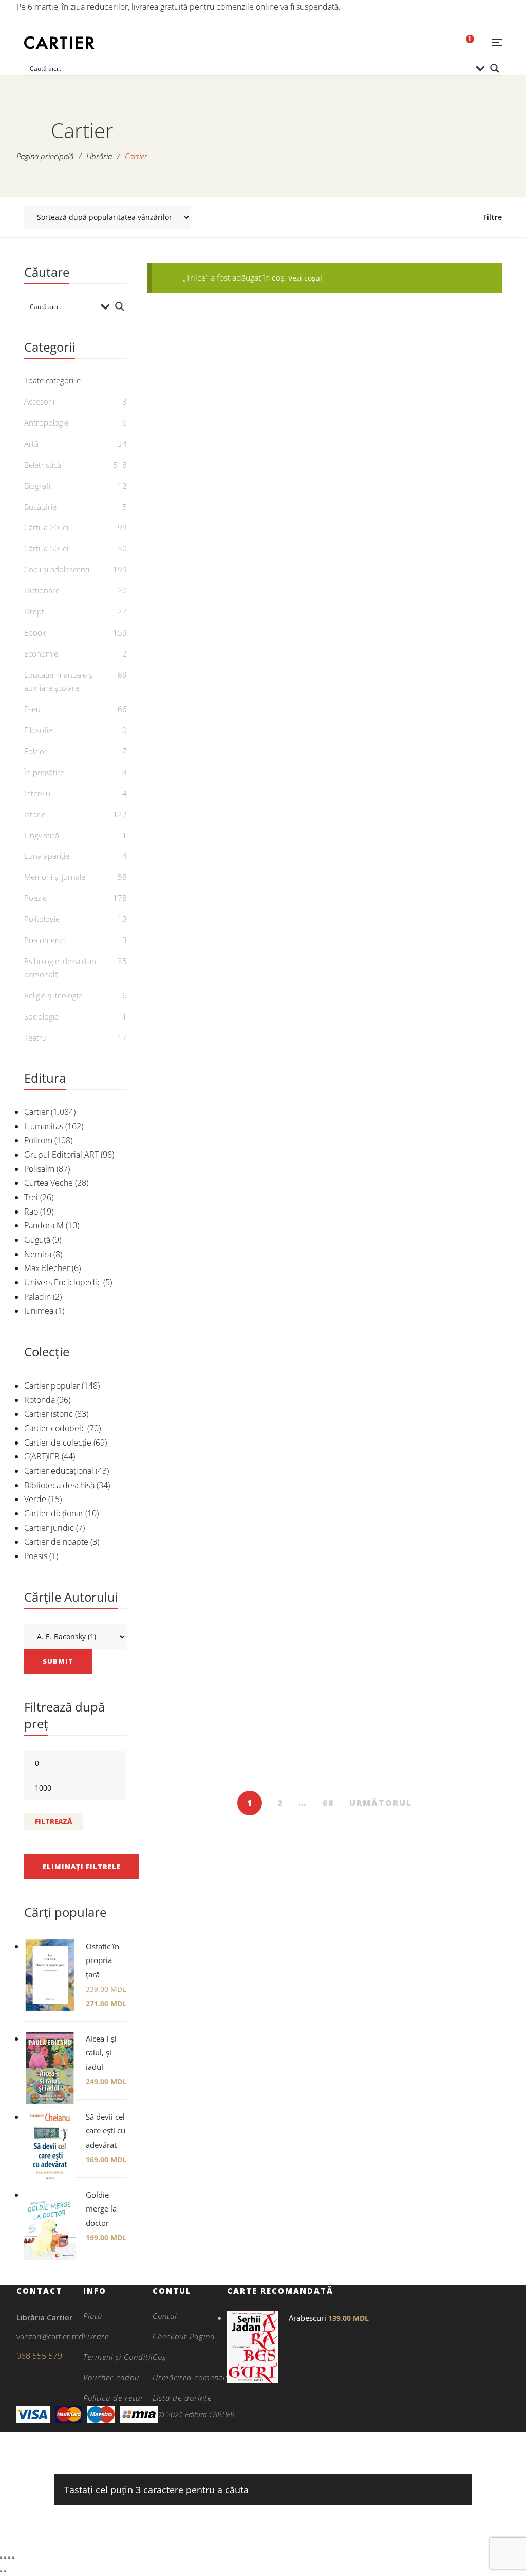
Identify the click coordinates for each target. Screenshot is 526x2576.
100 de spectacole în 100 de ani (446, 500)
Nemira (38, 1254)
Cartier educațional (59, 1471)
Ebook (203, 727)
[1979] (325, 638)
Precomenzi (44, 940)
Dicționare (42, 590)
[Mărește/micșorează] (1, 2558)
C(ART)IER (42, 1456)
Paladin (37, 1297)
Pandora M (44, 1225)
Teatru (35, 1037)
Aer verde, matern (203, 1495)
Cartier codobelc (55, 1428)
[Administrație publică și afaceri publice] (446, 1117)
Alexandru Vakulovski (209, 760)
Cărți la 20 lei (446, 1205)
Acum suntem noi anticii (324, 1222)
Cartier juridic (49, 1528)
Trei (31, 1197)
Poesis (36, 1556)
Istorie (203, 968)
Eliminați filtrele (82, 1867)
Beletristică (325, 727)
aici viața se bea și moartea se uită (203, 1743)
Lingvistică (42, 835)
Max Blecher (47, 1268)
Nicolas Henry (452, 1253)
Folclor (36, 751)
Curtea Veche (49, 1183)
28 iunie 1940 (203, 985)
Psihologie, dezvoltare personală (61, 968)
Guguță (37, 1240)
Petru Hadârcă (452, 524)
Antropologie (46, 422)
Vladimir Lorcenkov (452, 1015)
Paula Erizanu (452, 1512)
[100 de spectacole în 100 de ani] (446, 370)
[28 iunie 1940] (203, 880)
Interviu (37, 793)
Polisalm (39, 1169)
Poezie (324, 1205)
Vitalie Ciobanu (330, 537)
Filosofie (38, 730)
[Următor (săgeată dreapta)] (5, 2571)
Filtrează (53, 1821)
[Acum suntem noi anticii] (325, 1117)
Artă (203, 458)
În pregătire (44, 772)
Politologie (42, 919)
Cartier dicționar (54, 1513)
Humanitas (44, 1126)
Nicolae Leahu (330, 1494)
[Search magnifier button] (495, 68)
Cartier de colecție (58, 1443)
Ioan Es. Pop (209, 1767)
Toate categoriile (52, 380)
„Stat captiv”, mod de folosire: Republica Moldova (324, 507)
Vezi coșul (305, 278)
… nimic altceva (203, 493)
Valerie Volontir (209, 510)
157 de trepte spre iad (203, 744)
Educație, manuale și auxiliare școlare (59, 681)
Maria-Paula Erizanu (330, 1015)
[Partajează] (9, 2558)
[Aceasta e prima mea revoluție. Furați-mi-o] (325, 880)
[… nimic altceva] (203, 370)
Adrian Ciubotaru (315, 1239)
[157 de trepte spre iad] (203, 638)
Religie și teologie (53, 995)
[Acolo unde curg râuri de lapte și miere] (446, 880)
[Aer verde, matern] (203, 1372)
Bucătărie (40, 507)
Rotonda (40, 1400)
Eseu (325, 458)
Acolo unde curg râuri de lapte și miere (446, 992)
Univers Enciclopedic (63, 1282)
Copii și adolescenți (57, 569)
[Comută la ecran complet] (5, 2558)
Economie (41, 653)
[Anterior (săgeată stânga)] (1, 2571)
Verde (35, 1499)
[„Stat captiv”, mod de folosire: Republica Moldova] (325, 370)
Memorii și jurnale (55, 877)
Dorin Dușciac (209, 1002)
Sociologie (41, 1016)
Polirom (38, 1140)
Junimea (39, 1311)
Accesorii (39, 401)
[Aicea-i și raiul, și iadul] (446, 1372)
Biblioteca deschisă (59, 1485)
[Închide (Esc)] (13, 2558)
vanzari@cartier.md (50, 2336)
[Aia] (325, 1372)
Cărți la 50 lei (203, 1205)
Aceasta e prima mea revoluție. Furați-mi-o (324, 992)
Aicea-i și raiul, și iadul (446, 1495)
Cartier (36, 1112)
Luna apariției (48, 856)
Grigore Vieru (209, 1512)
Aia (325, 1477)
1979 (325, 744)
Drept (34, 611)
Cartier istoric (49, 1414)
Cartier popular (52, 1386)
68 (328, 1803)
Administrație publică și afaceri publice (446, 1229)
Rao (31, 1212)
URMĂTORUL (381, 1803)
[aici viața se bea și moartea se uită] (203, 1614)
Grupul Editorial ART (61, 1155)
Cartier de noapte (56, 1542)
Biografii (38, 486)
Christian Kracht (330, 760)
